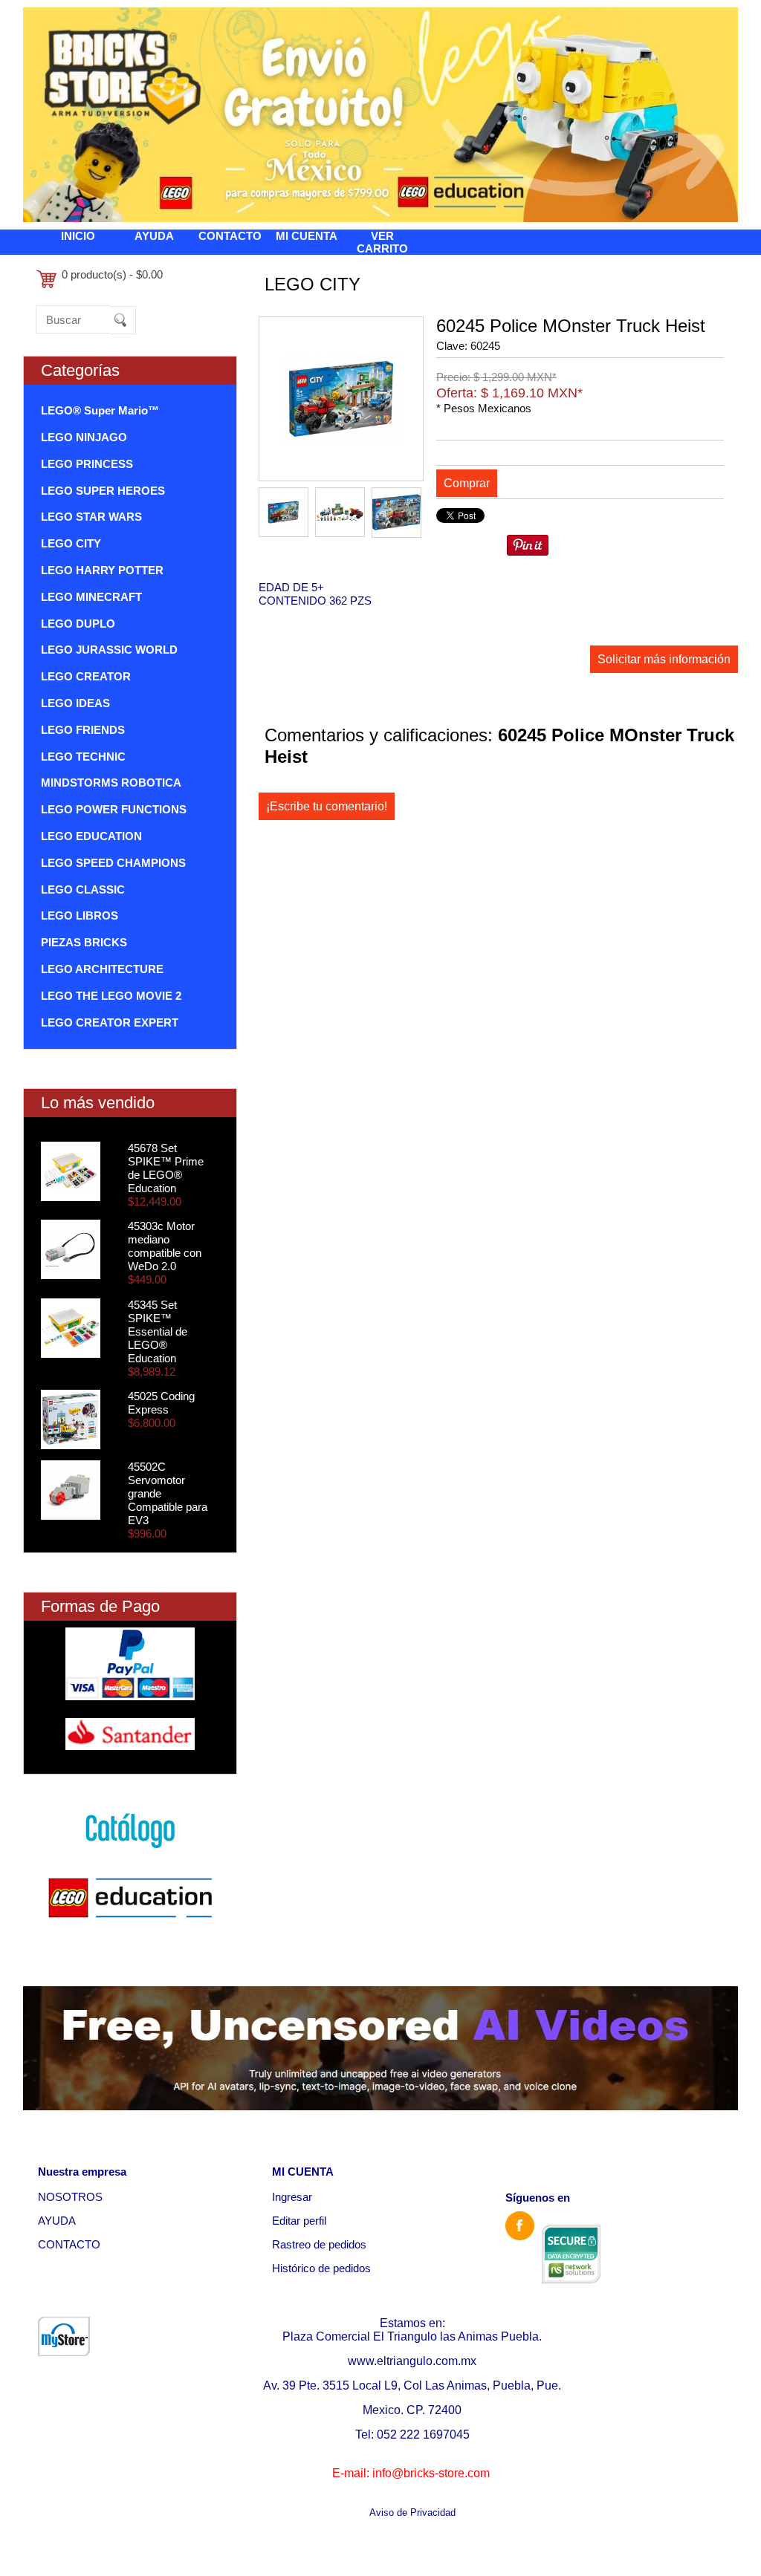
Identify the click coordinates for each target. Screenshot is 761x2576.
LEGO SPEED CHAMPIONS (113, 863)
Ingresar (292, 2197)
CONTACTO (230, 236)
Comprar (467, 483)
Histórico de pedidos (321, 2268)
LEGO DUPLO (78, 624)
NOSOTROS (70, 2197)
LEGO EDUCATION (91, 836)
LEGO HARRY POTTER (102, 570)
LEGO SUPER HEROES (103, 491)
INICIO (78, 236)
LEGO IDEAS (75, 703)
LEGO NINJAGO (84, 437)
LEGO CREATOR (86, 676)
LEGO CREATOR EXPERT (110, 1022)
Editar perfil (299, 2221)
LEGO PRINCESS (87, 464)
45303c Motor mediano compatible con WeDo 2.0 (165, 1246)
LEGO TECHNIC (83, 757)
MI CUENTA (307, 236)
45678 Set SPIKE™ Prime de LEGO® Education (166, 1168)
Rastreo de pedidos (319, 2244)
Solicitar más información (664, 659)
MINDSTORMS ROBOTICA (111, 783)
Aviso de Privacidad (412, 2512)
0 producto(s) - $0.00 (112, 274)
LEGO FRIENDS (83, 730)
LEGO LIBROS (80, 915)
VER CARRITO (382, 242)
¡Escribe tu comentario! (327, 806)
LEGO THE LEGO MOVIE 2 (111, 996)
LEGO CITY (71, 543)
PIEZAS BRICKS (84, 942)
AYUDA (154, 236)
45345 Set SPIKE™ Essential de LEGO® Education (158, 1331)
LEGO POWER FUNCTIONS (114, 809)
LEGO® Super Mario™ (100, 410)
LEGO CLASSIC (83, 889)
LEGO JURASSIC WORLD (109, 650)
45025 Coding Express (161, 1403)
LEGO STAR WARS (91, 517)
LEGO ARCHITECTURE (102, 969)
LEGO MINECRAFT (91, 597)
